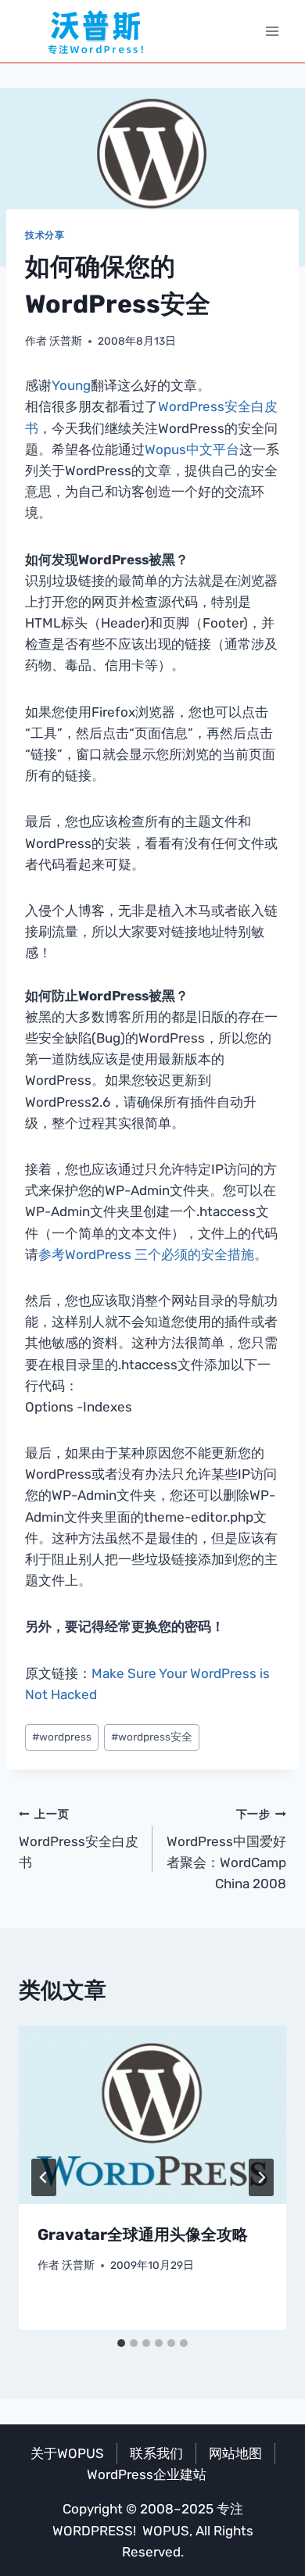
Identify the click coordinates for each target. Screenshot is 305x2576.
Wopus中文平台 (192, 449)
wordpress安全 (152, 1737)
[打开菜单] (272, 31)
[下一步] (261, 2177)
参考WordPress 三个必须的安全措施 (146, 1254)
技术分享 (45, 235)
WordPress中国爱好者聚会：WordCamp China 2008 (226, 1850)
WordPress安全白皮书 (79, 1839)
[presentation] (152, 2115)
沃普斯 (66, 341)
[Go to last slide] (44, 2177)
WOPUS (166, 2531)
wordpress (62, 1737)
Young (71, 385)
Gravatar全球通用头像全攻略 (143, 2234)
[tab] (121, 2343)
